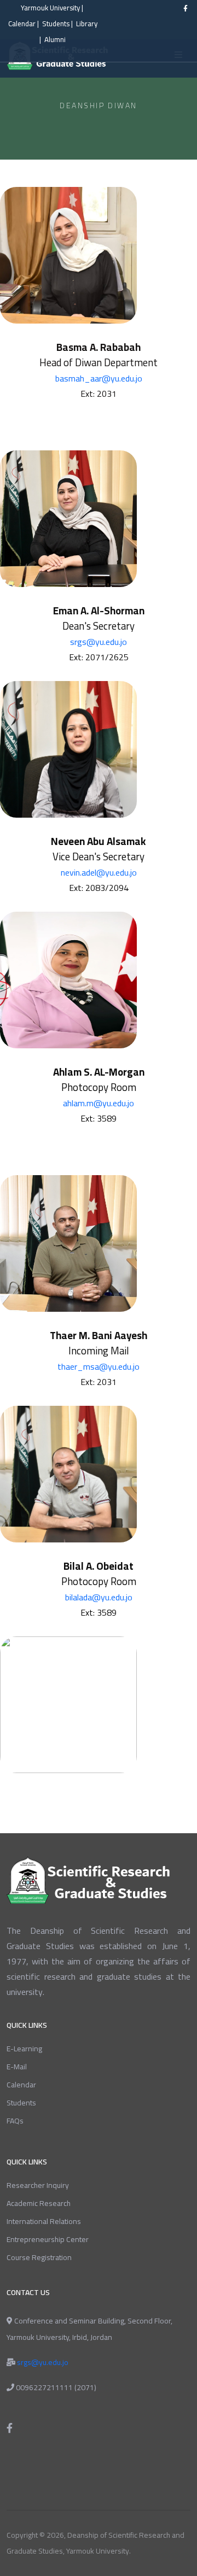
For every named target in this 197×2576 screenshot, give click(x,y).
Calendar (22, 24)
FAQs (15, 2121)
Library (87, 24)
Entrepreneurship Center (48, 2239)
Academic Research (39, 2203)
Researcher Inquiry (38, 2185)
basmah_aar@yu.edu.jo (99, 378)
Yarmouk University (50, 8)
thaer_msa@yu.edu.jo (99, 1366)
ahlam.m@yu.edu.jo (99, 1103)
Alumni (55, 40)
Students (56, 24)
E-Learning (24, 2049)
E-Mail (17, 2067)
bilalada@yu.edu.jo (99, 1597)
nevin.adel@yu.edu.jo (99, 872)
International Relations (44, 2221)
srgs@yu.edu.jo (99, 642)
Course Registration (39, 2257)
